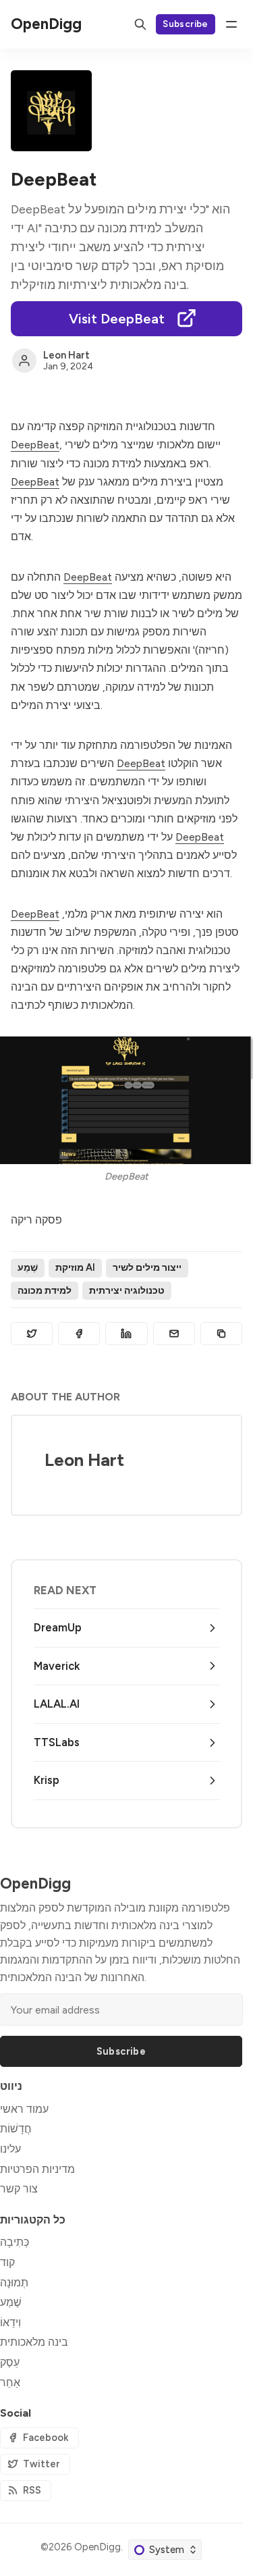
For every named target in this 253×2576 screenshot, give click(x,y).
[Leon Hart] (24, 361)
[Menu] (231, 24)
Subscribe (186, 24)
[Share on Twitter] (32, 1334)
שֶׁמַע (28, 1267)
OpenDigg (97, 2547)
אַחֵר (10, 2383)
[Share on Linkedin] (126, 1334)
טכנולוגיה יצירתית (127, 1290)
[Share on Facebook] (79, 1334)
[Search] (140, 24)
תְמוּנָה (14, 2283)
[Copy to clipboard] (221, 1334)
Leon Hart (66, 355)
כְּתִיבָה (15, 2242)
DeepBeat (35, 445)
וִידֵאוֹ (10, 2322)
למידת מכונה (45, 1290)
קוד (7, 2262)
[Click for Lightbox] (126, 1100)
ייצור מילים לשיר (147, 1267)
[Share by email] (174, 1334)
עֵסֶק (10, 2362)
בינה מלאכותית (34, 2342)
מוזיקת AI (75, 1267)
